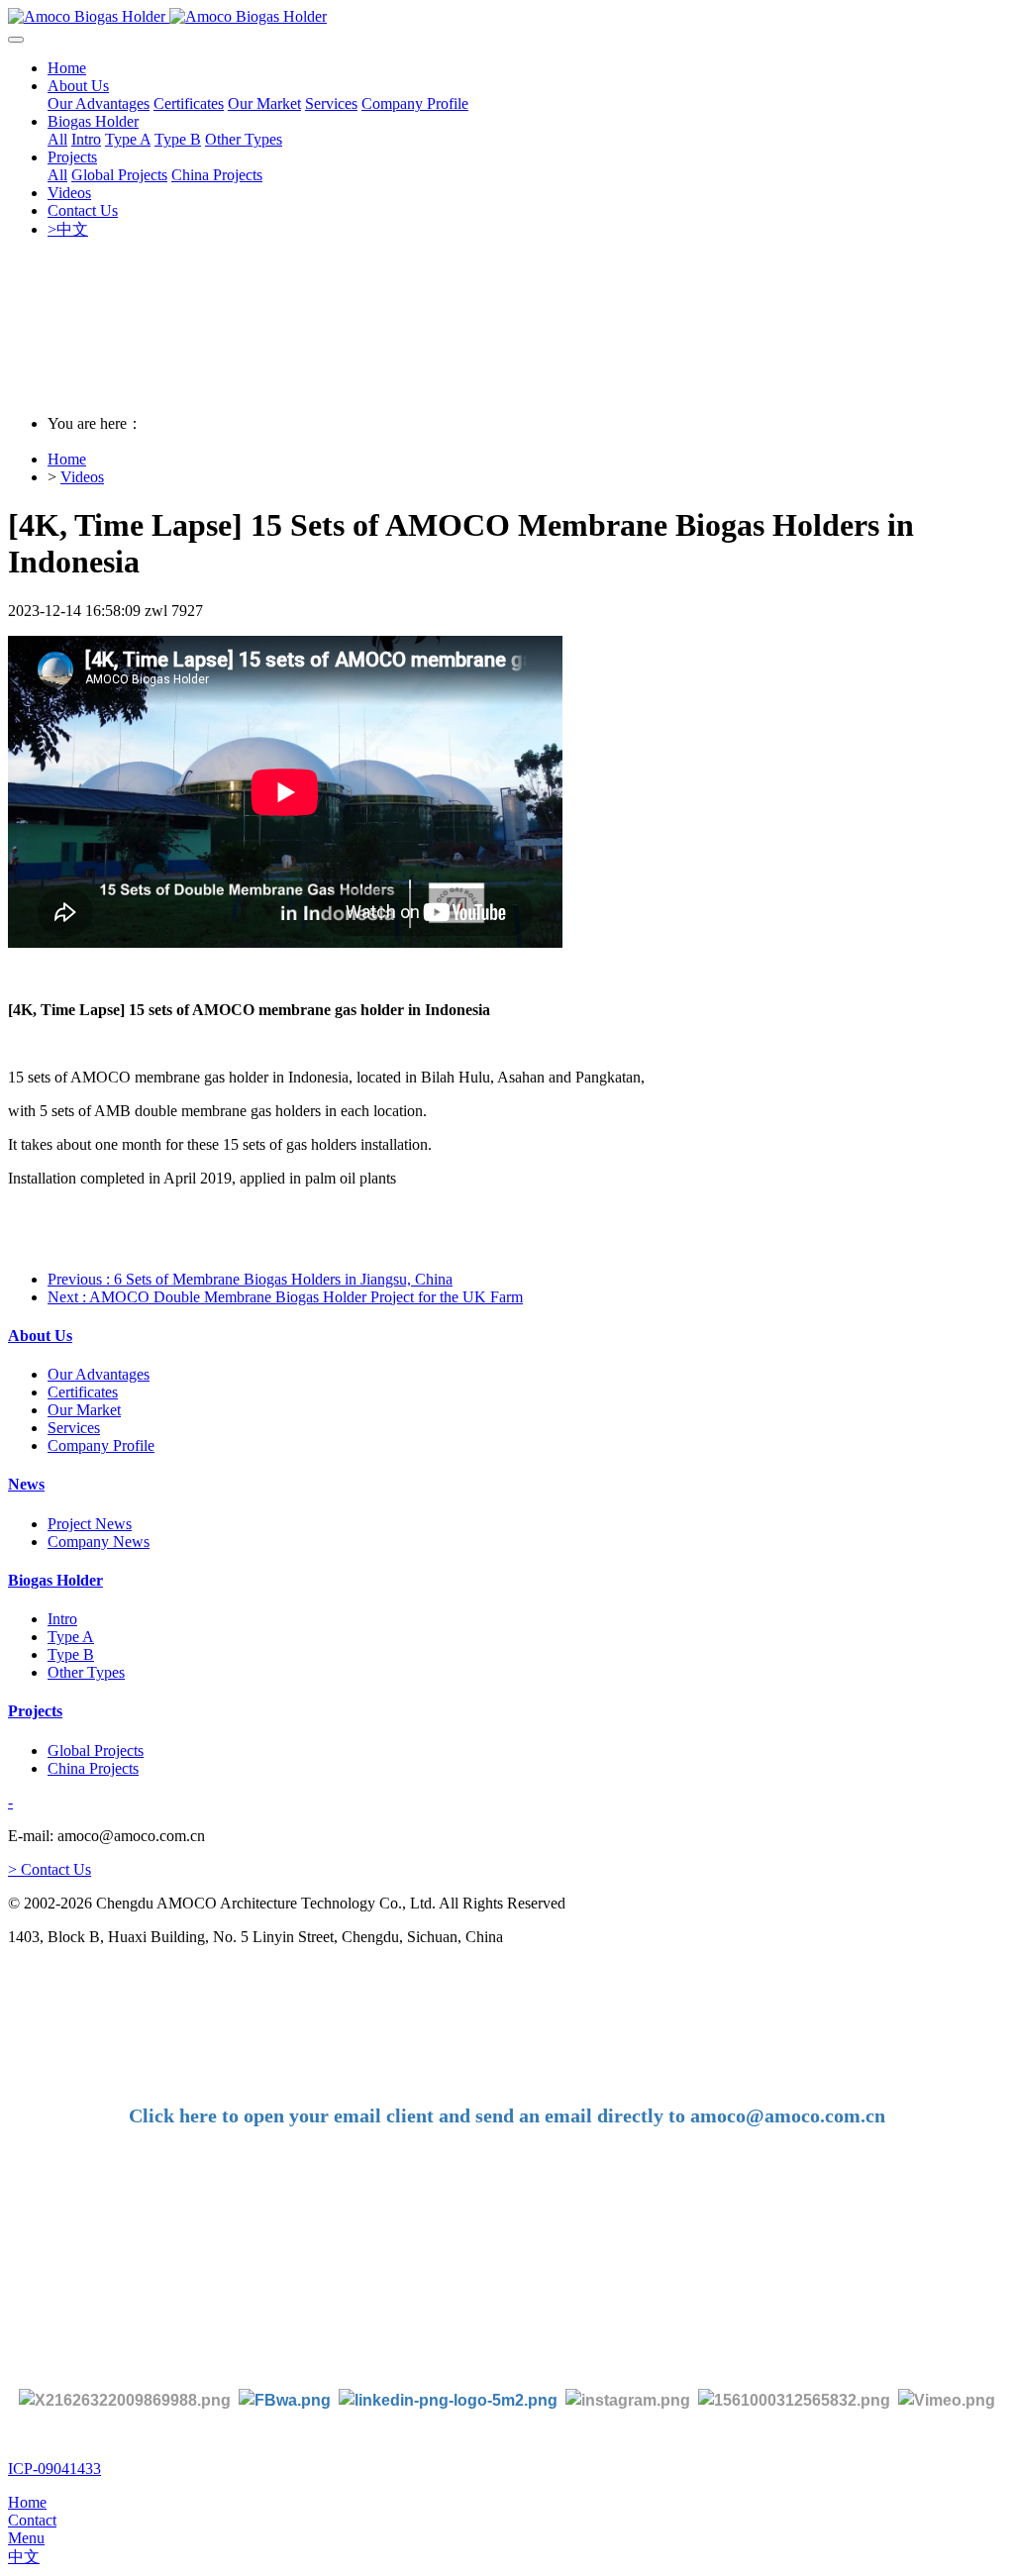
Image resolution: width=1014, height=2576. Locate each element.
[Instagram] (628, 2399)
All (57, 139)
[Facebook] (285, 2399)
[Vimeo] (947, 2399)
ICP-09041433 (54, 2469)
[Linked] (448, 2399)
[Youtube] (798, 2399)
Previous (250, 1279)
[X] (125, 2399)
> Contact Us (50, 1869)
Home (67, 68)
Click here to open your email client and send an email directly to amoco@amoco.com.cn (507, 2115)
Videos (82, 477)
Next (285, 1297)
